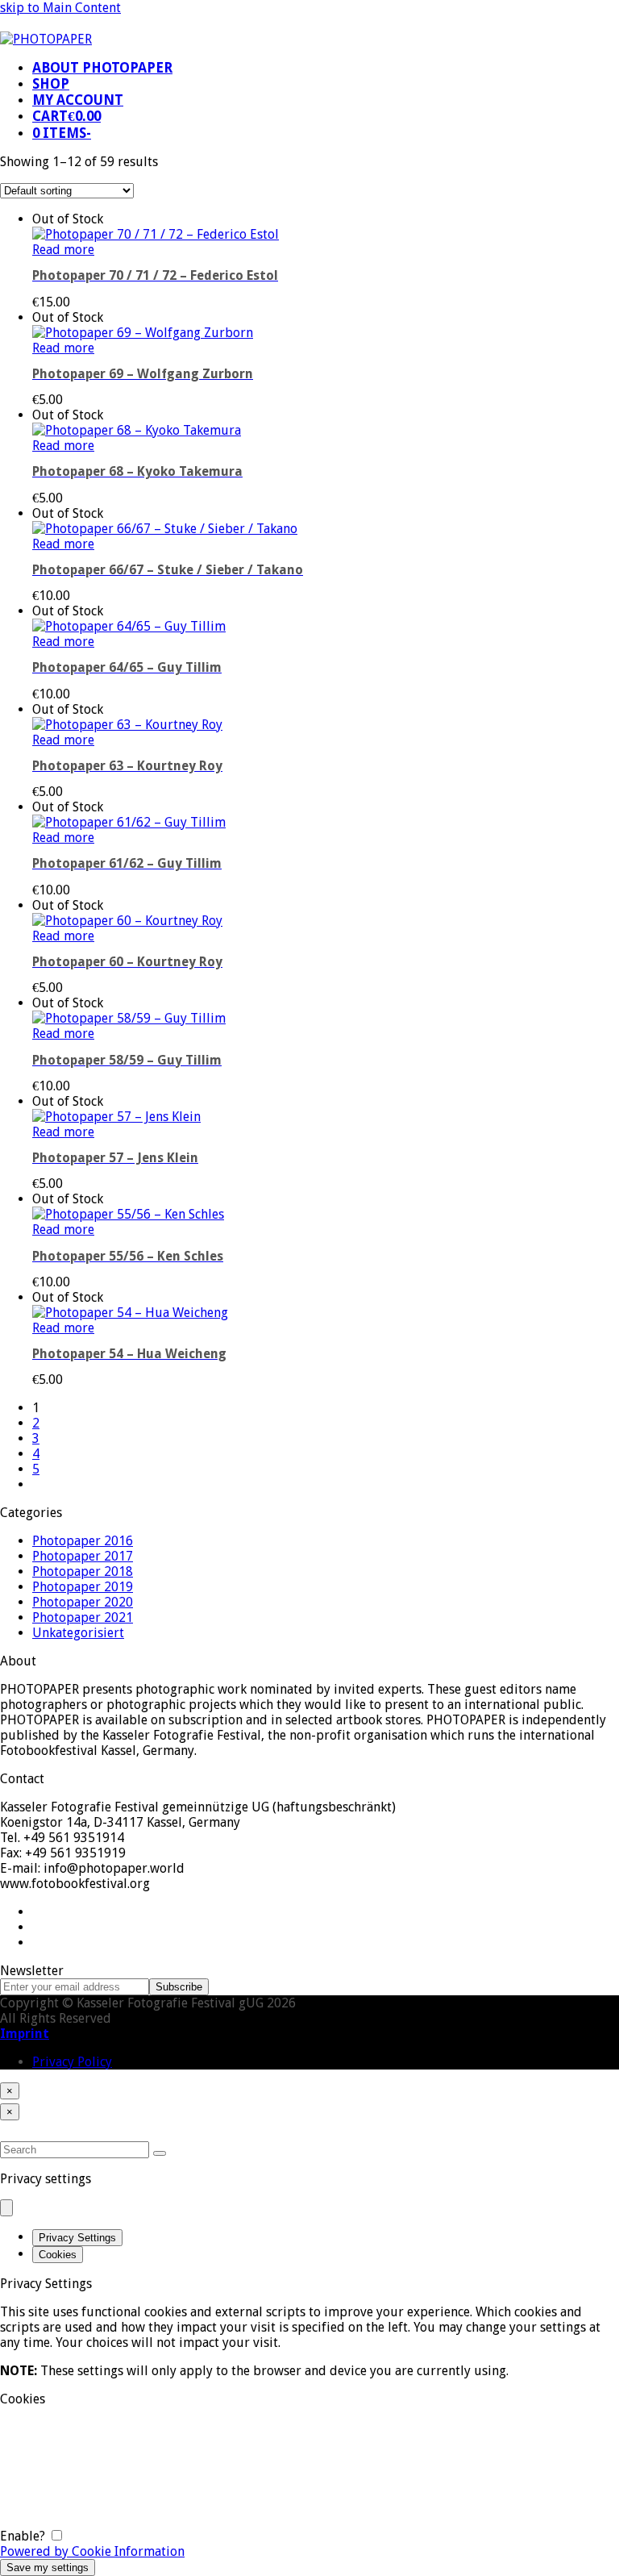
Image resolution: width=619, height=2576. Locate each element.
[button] (66, 117)
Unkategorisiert (78, 1633)
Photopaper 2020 (83, 1602)
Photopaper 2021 (83, 1617)
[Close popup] (6, 2208)
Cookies (58, 2255)
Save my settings (48, 2568)
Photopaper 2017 (83, 1556)
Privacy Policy (72, 2062)
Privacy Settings (77, 2238)
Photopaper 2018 (83, 1571)
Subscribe (179, 1987)
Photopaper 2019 (83, 1587)
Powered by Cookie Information (92, 2551)
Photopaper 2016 (83, 1541)
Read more (63, 250)
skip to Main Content (60, 8)
